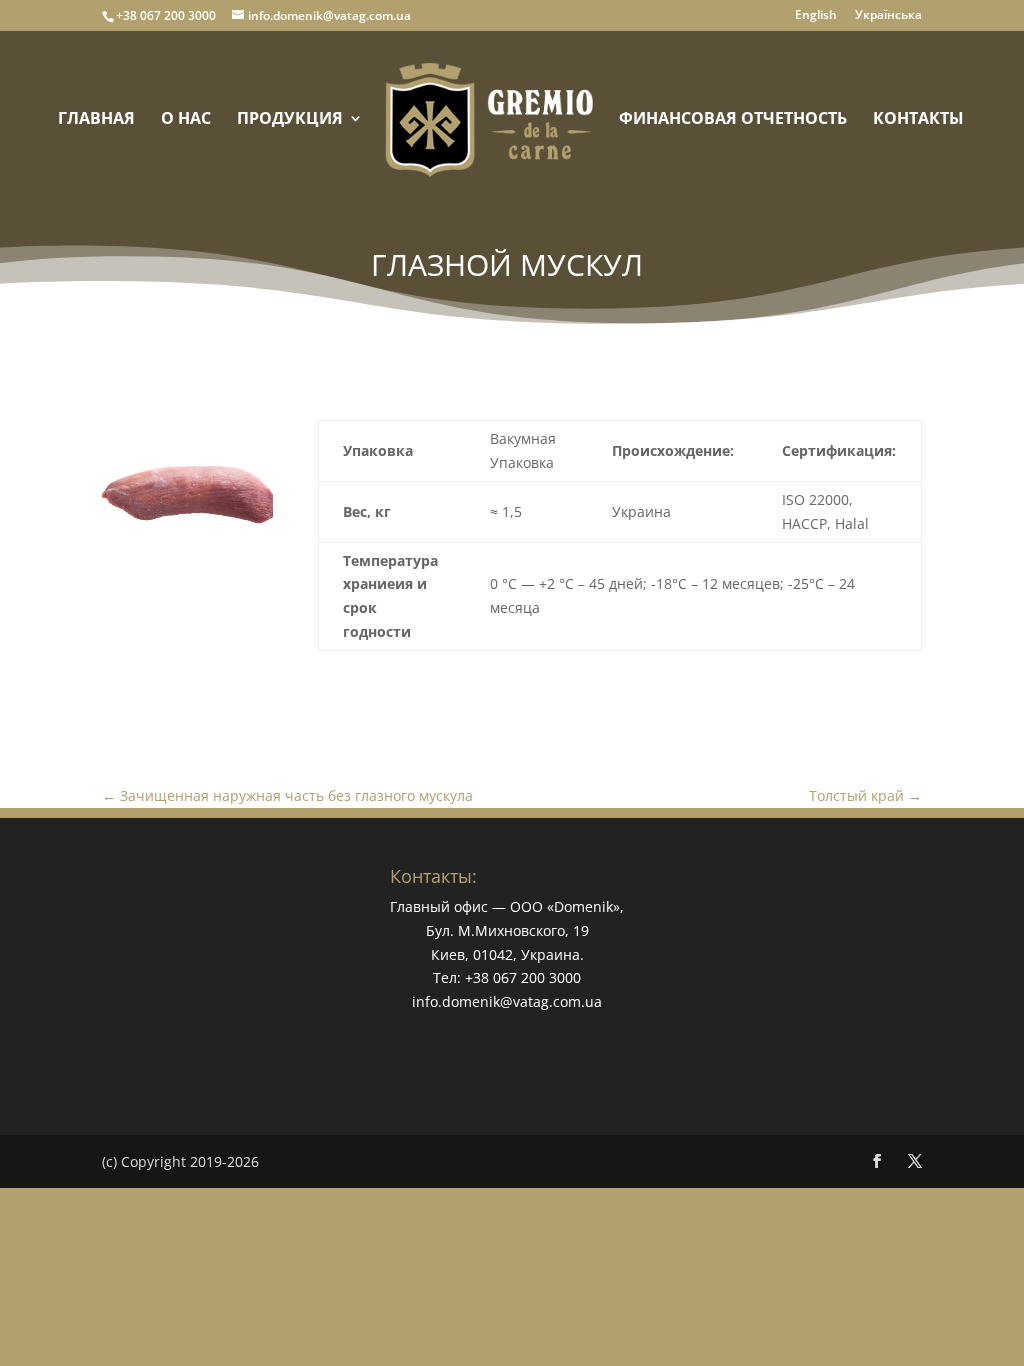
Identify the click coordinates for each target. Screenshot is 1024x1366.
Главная (96, 120)
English (816, 16)
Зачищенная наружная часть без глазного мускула (287, 795)
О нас (186, 120)
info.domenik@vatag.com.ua (507, 1001)
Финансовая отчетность (733, 120)
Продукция (290, 120)
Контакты (918, 120)
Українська (888, 16)
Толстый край (865, 795)
